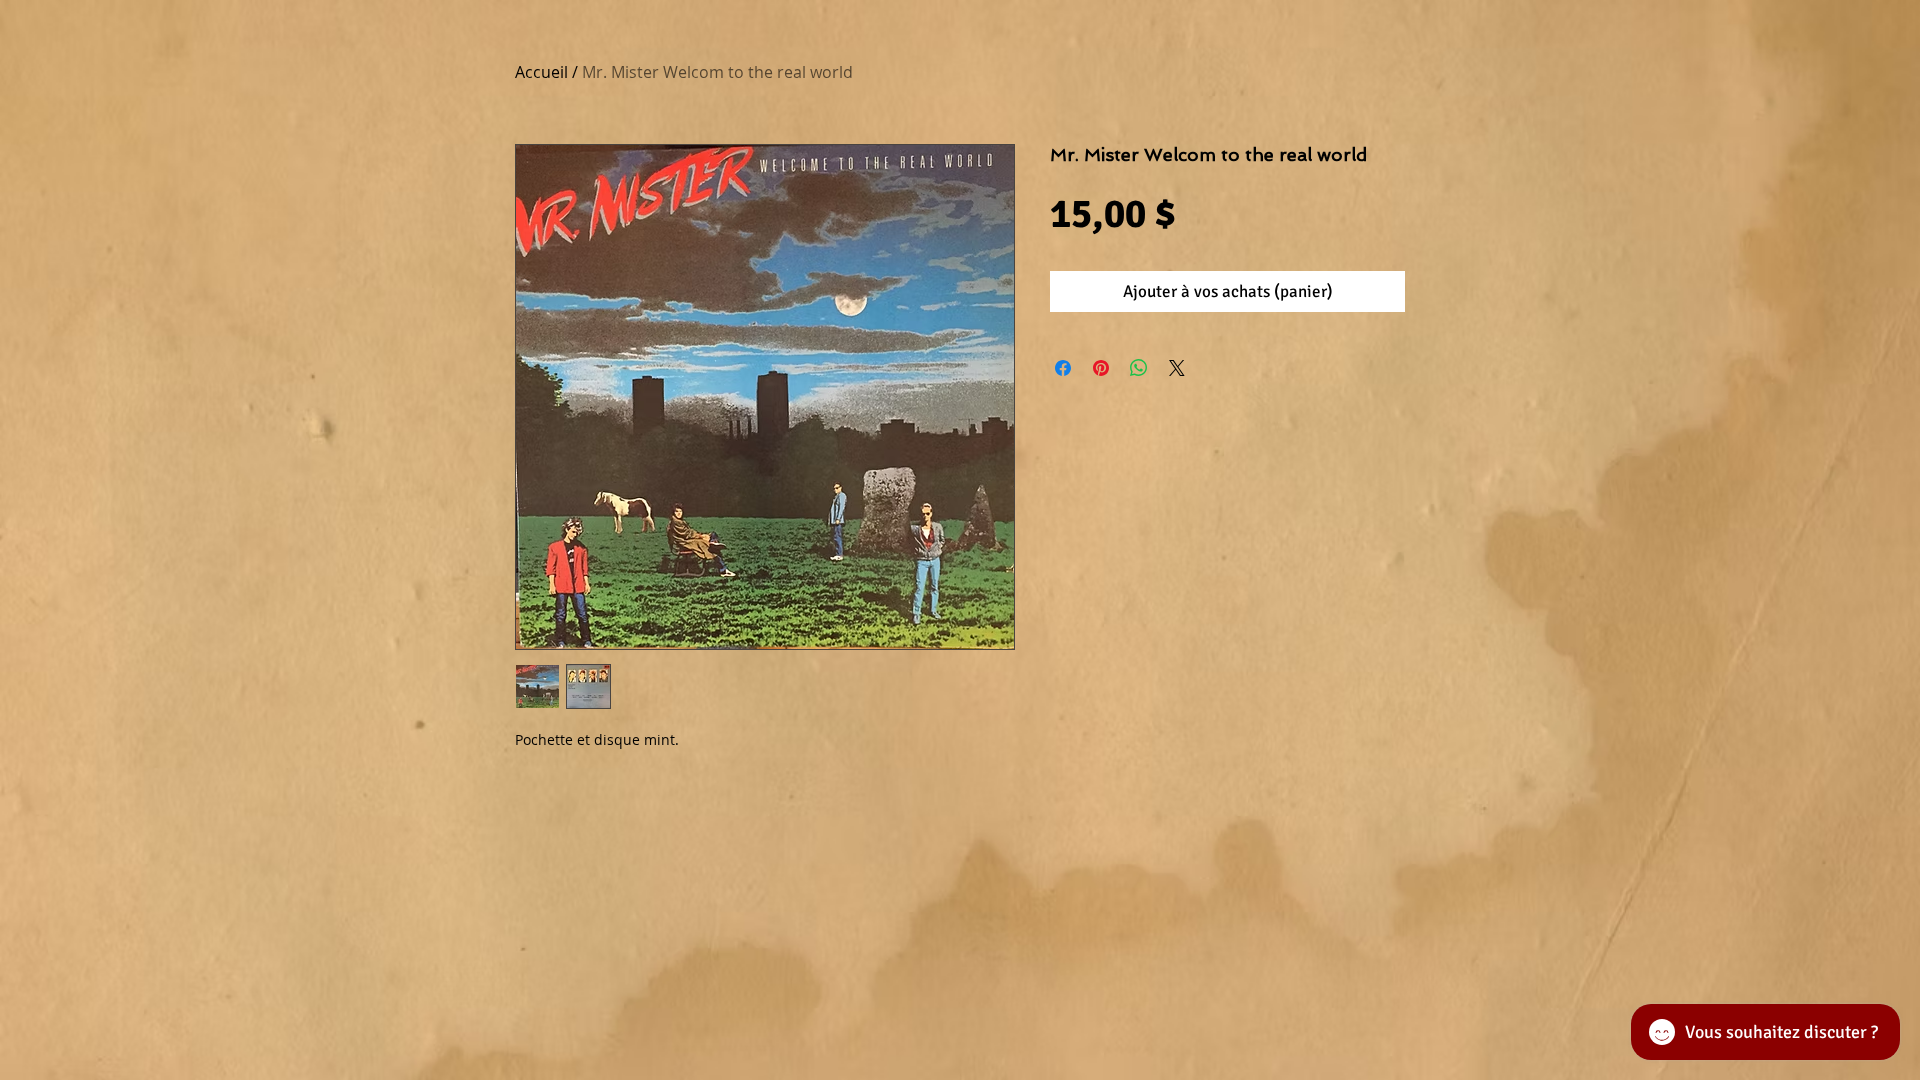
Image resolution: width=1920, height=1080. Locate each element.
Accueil (541, 72)
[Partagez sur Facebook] (1063, 368)
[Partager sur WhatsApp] (1139, 368)
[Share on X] (1177, 368)
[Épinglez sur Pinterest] (1101, 368)
